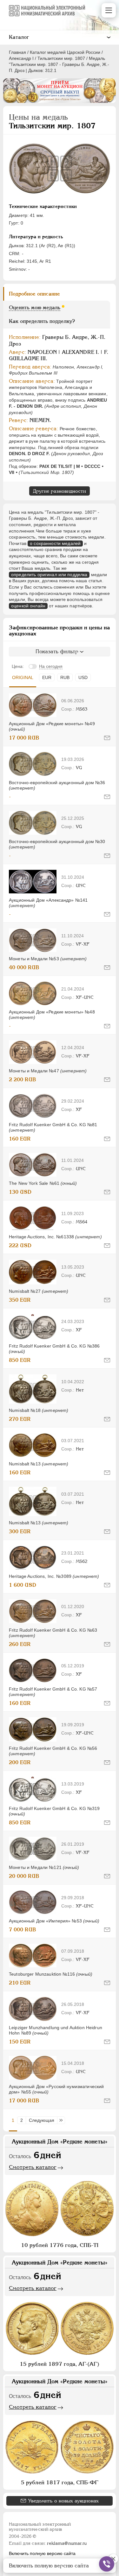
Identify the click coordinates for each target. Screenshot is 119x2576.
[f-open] (107, 2564)
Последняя (63, 2120)
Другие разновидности (60, 491)
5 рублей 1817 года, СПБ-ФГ (60, 2482)
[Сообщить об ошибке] (107, 738)
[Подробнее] (33, 705)
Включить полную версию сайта (42, 2553)
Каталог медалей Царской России (65, 52)
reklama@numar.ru (67, 2543)
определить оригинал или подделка (49, 575)
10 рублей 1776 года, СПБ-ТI (60, 2245)
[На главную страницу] (47, 11)
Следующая (42, 2120)
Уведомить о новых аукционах (63, 2501)
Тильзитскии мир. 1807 (61, 58)
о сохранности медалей (55, 543)
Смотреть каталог (33, 2167)
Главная (17, 52)
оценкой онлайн (28, 606)
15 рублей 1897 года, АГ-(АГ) (60, 2364)
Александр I (21, 58)
